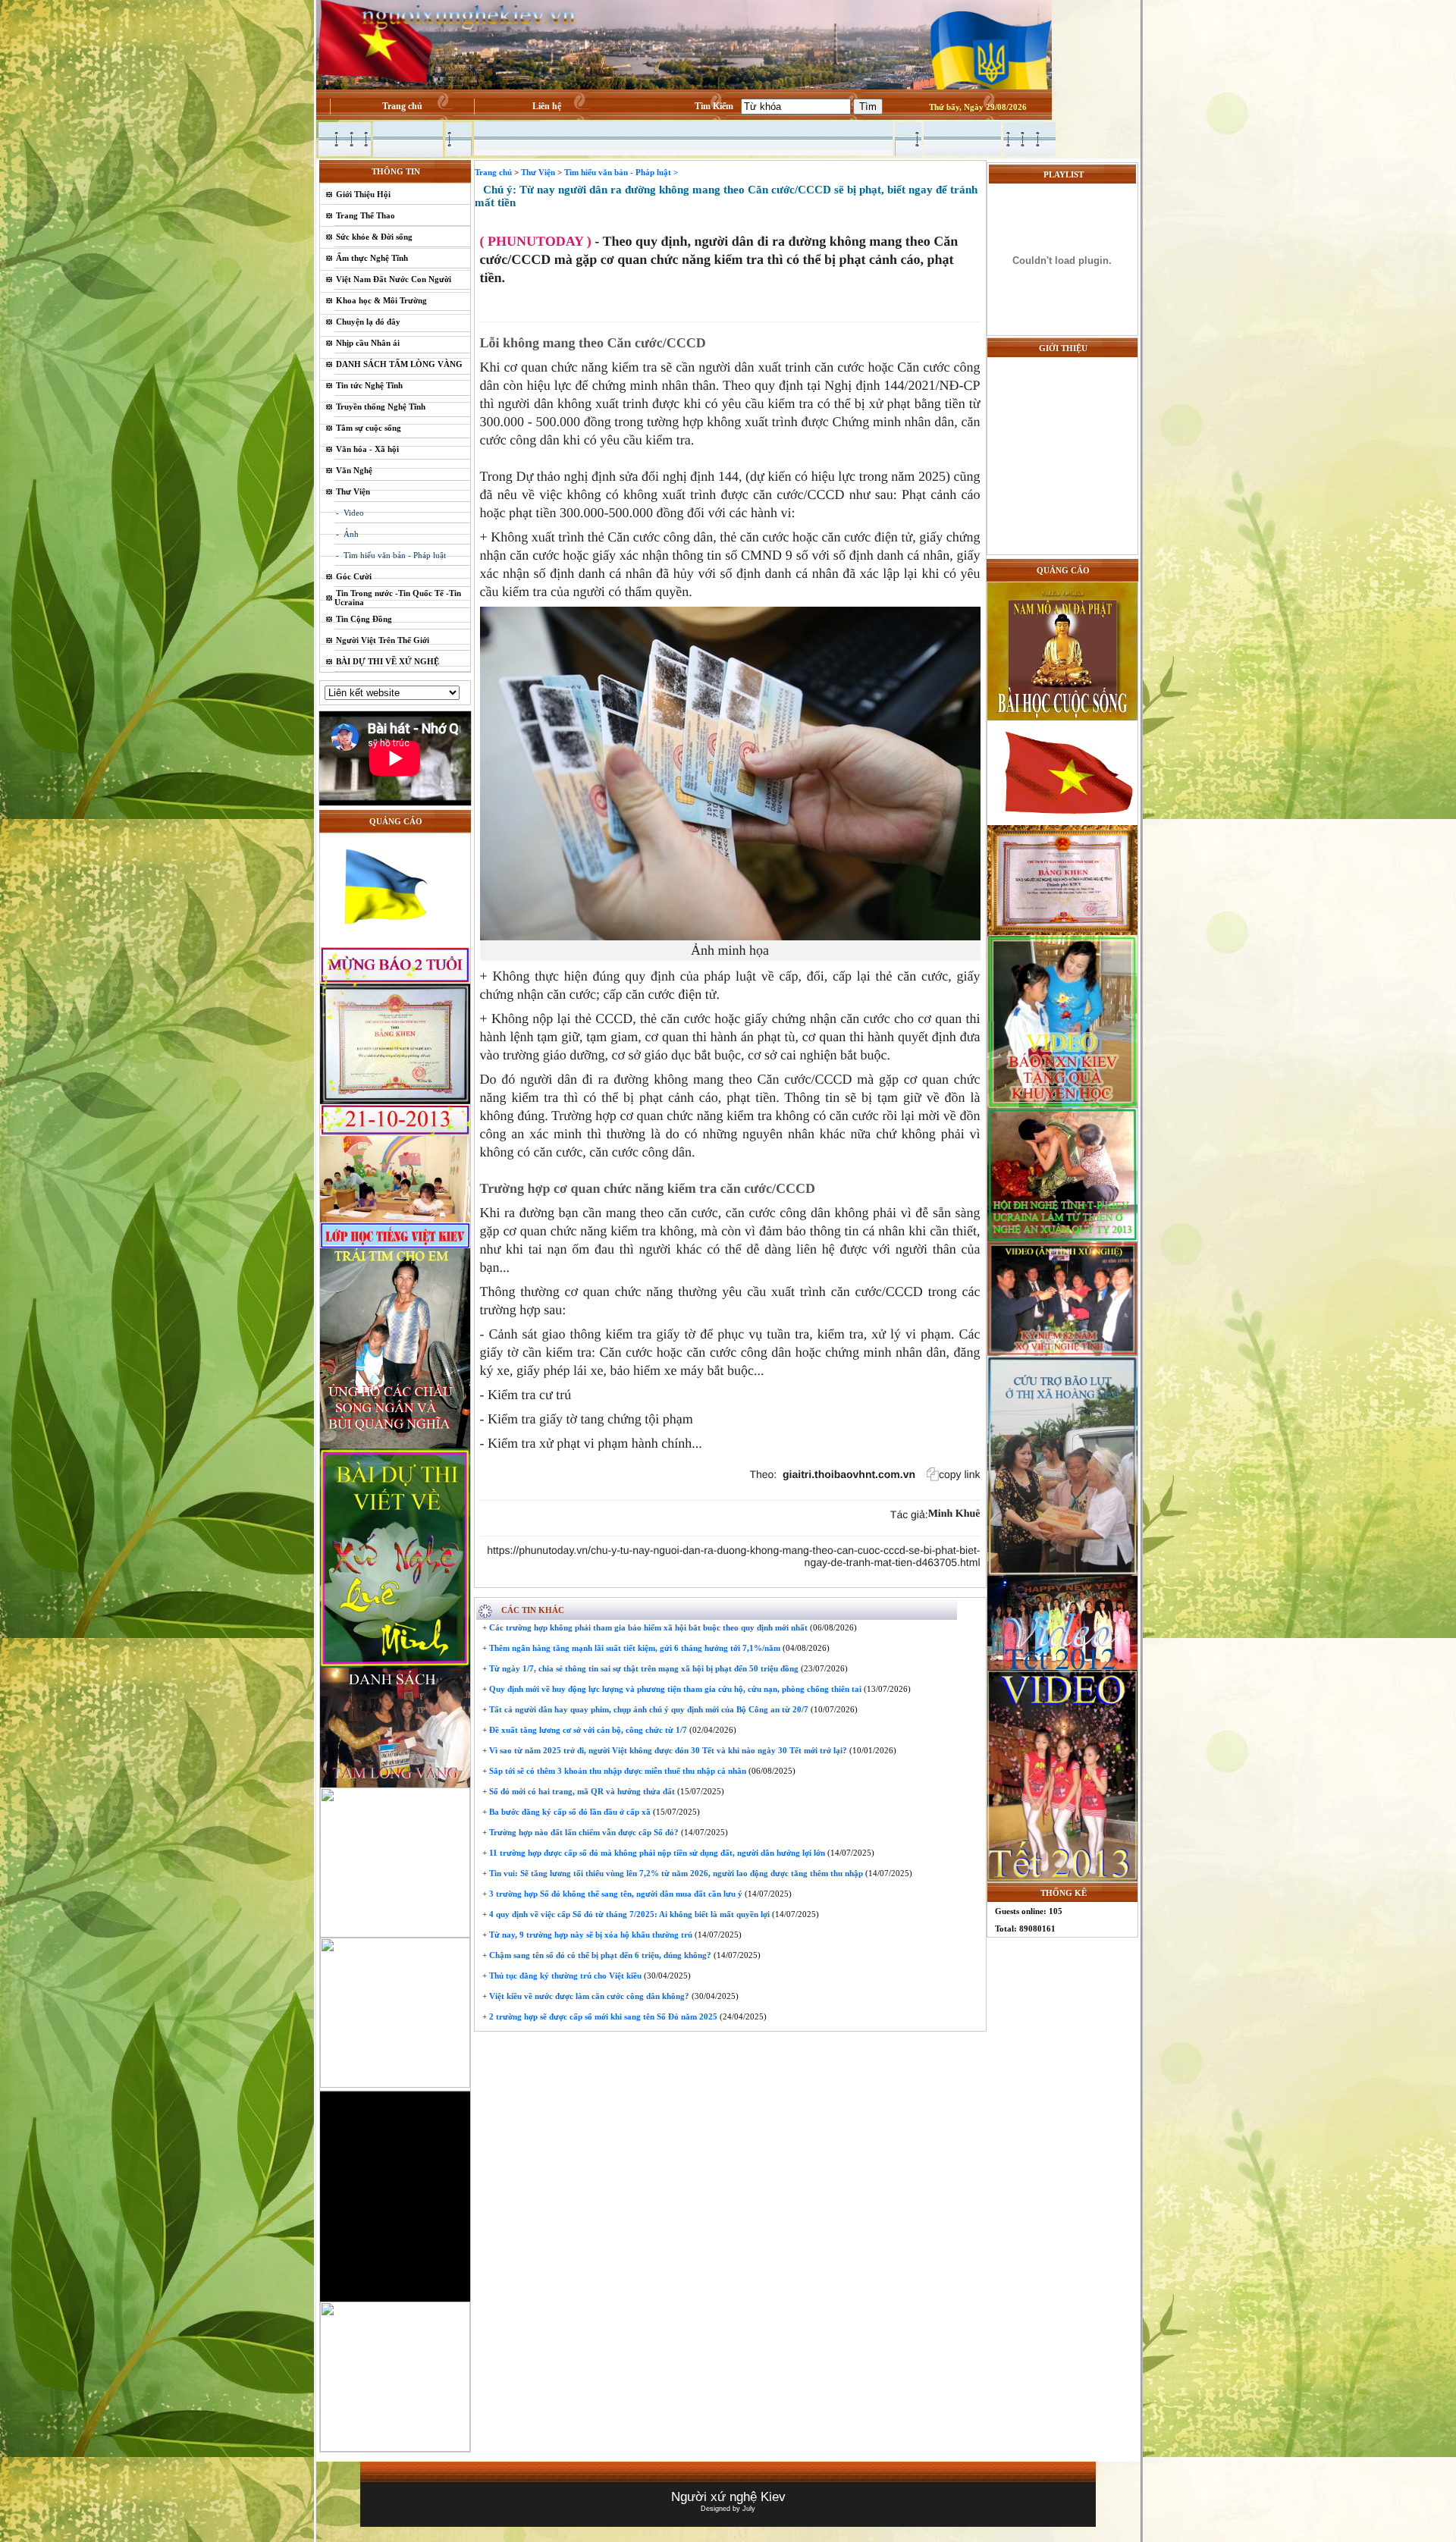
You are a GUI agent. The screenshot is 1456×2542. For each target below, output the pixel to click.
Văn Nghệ (354, 470)
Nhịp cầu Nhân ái (368, 343)
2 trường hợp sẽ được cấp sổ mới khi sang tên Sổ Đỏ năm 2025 (602, 2016)
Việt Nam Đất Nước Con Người (394, 279)
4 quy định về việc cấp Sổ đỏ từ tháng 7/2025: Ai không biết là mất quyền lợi (628, 1914)
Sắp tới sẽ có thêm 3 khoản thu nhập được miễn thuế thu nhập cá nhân (617, 1771)
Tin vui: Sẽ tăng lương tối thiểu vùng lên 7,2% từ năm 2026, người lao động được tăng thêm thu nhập (675, 1873)
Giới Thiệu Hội (363, 194)
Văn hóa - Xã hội (367, 449)
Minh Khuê (954, 1514)
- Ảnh (347, 534)
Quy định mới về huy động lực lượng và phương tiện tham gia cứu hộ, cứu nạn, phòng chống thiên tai (674, 1689)
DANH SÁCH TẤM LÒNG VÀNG (399, 364)
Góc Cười (354, 576)
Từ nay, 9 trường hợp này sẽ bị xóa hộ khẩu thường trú (590, 1935)
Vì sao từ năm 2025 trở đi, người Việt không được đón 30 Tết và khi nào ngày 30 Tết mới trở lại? (667, 1750)
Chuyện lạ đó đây (368, 322)
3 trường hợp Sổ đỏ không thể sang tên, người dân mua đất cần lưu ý (615, 1894)
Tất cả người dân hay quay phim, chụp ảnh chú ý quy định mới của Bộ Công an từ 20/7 (648, 1709)
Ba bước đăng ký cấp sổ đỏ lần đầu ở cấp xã (569, 1812)
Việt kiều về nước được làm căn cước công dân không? (588, 1996)
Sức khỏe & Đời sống (374, 237)
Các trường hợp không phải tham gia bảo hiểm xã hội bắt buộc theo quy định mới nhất (647, 1627)
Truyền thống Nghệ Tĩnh (381, 406)
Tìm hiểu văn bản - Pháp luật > (621, 172)
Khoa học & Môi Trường (381, 300)
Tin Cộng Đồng (364, 619)
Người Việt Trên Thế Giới (383, 640)
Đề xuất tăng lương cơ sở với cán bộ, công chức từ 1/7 (587, 1730)
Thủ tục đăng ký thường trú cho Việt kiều (564, 1976)
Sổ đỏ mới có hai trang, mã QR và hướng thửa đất (581, 1791)
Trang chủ (402, 106)
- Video (350, 513)
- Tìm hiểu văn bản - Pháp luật (391, 555)
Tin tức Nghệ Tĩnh (369, 385)
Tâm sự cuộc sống (369, 428)
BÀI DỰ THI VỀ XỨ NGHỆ (388, 661)
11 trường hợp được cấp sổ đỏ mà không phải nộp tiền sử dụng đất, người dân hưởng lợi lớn (656, 1853)
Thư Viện (353, 491)
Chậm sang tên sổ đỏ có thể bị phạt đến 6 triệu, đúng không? (599, 1955)
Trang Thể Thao (366, 215)
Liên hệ (547, 106)
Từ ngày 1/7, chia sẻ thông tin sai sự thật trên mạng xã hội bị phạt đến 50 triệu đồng (643, 1668)
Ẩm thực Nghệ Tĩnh (372, 258)
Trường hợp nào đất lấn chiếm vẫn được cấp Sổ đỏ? (583, 1832)
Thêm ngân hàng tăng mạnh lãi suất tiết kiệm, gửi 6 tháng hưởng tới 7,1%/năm (634, 1648)
